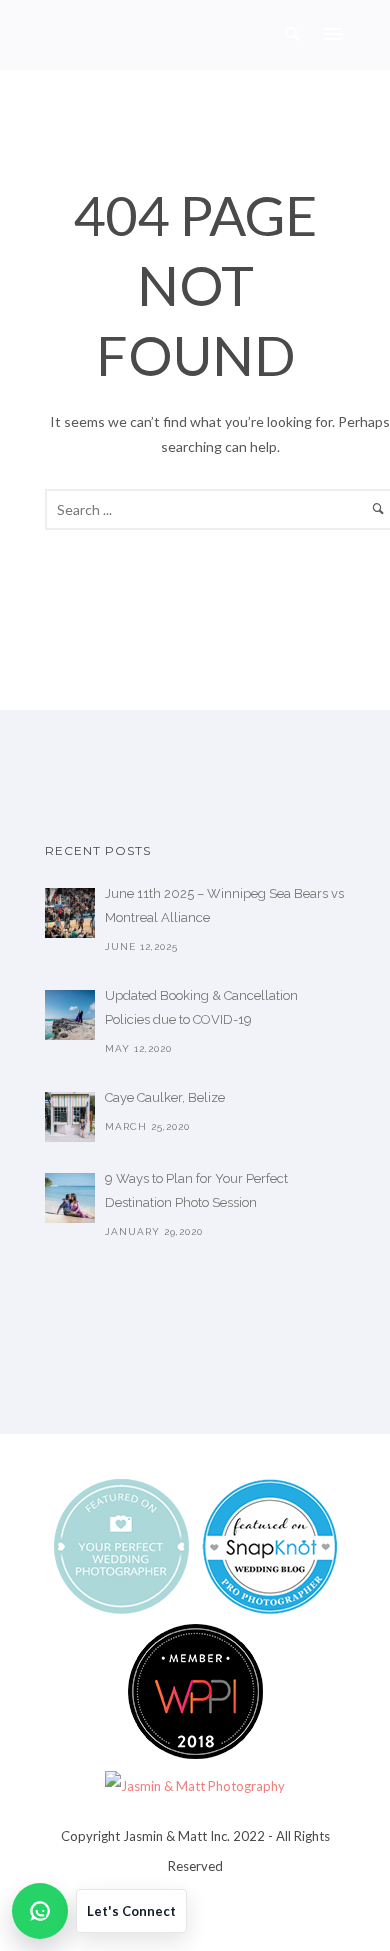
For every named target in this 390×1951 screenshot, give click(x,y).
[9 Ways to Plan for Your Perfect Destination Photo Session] (70, 1198)
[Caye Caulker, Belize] (70, 1117)
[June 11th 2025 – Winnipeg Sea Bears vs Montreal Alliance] (70, 913)
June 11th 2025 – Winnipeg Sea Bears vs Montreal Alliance (224, 905)
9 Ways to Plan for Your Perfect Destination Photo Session (196, 1190)
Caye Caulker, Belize (165, 1097)
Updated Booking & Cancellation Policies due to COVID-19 (201, 1007)
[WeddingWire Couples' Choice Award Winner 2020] (195, 1784)
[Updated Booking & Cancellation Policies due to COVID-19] (70, 1015)
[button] (99, 1911)
